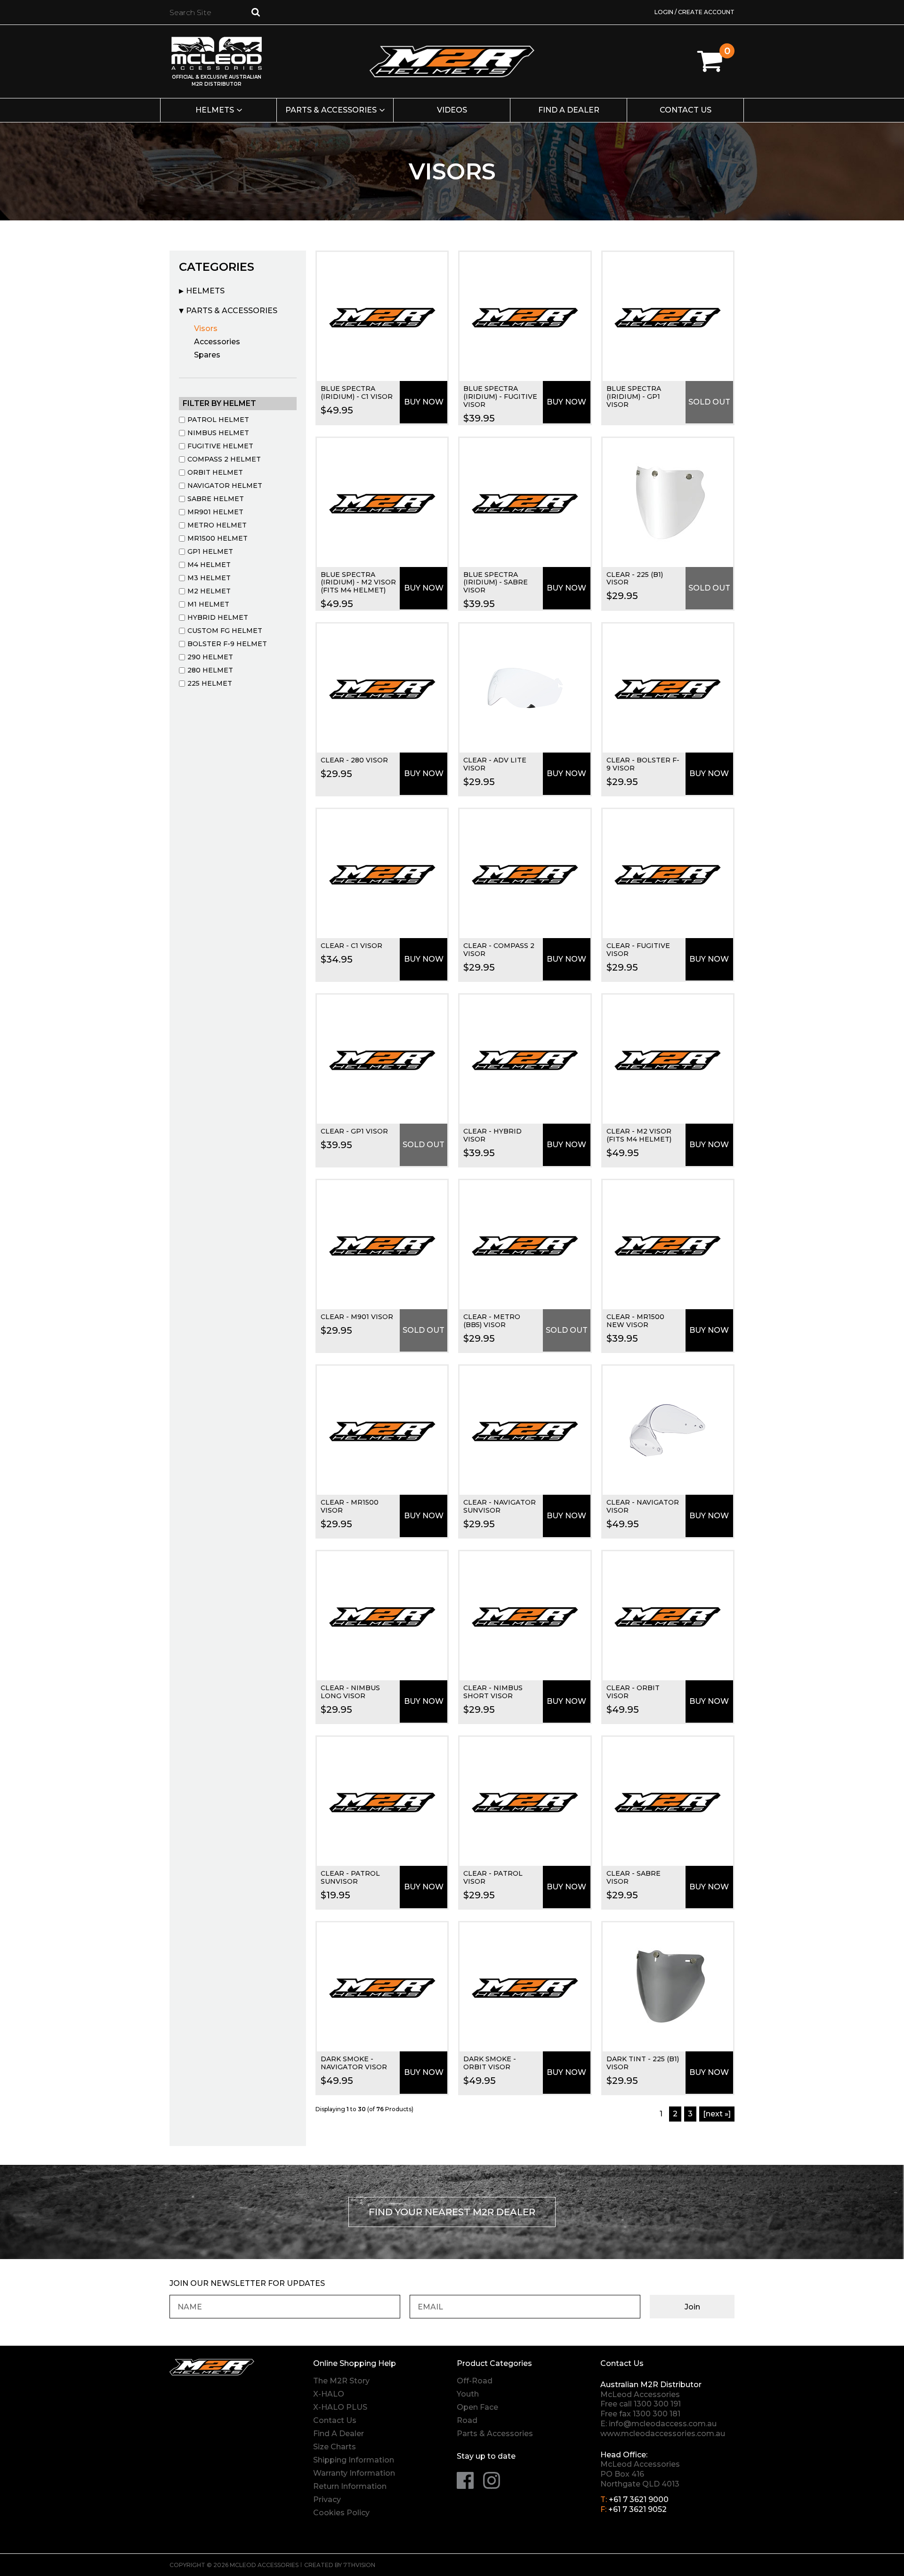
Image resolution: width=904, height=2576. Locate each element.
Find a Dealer (569, 110)
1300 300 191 (657, 2404)
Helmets (215, 110)
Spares (207, 355)
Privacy (327, 2499)
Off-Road (475, 2381)
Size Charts (335, 2447)
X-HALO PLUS (340, 2407)
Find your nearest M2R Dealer (452, 2212)
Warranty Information (354, 2473)
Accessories (217, 342)
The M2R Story (341, 2381)
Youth (468, 2394)
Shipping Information (354, 2460)
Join (692, 2307)
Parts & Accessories (331, 110)
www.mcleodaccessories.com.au (663, 2434)
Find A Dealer (339, 2434)
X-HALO (329, 2394)
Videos (452, 110)
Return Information (350, 2486)
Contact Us (686, 110)
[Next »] (717, 2114)
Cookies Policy (341, 2513)
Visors (206, 328)
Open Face (477, 2407)
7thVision (359, 2565)
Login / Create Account (694, 12)
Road (467, 2420)
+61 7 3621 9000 (639, 2499)
